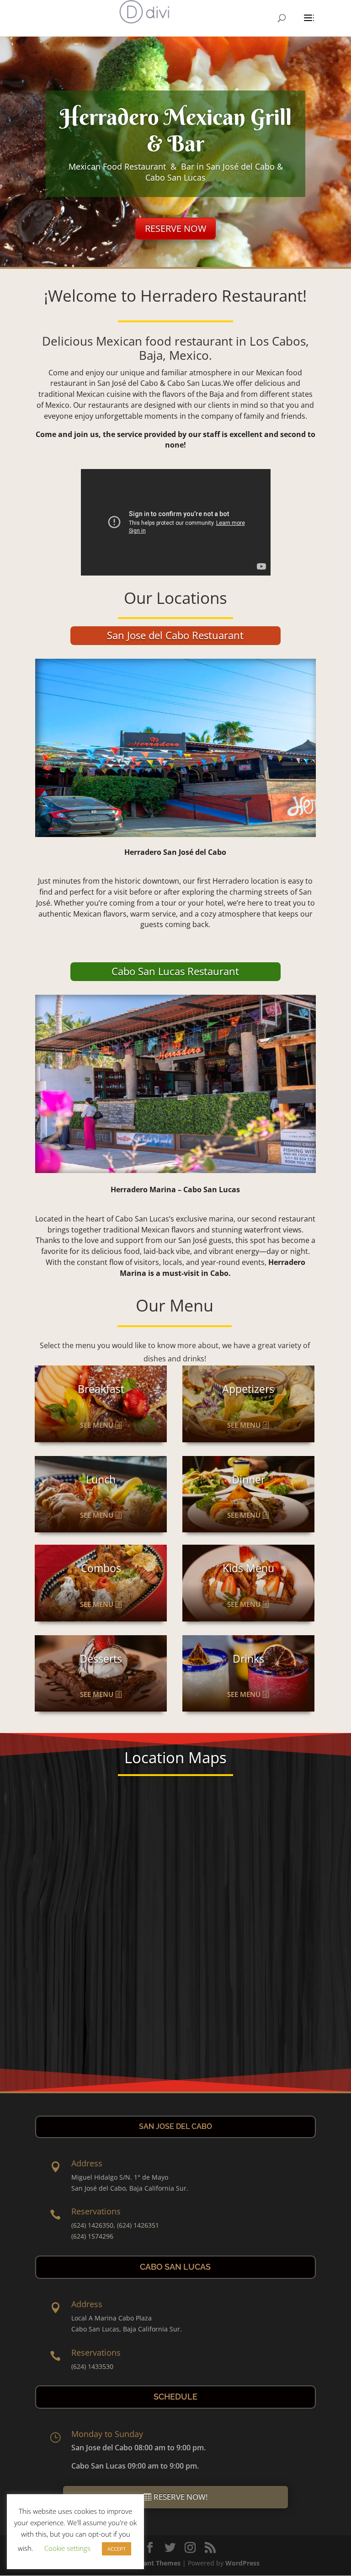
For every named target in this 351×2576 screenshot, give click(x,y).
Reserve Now (175, 228)
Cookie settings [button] (67, 2548)
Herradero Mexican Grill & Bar (176, 130)
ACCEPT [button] (117, 2549)
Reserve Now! (181, 2497)
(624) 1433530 (92, 2366)
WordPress (242, 2563)
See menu (97, 1425)
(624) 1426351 (138, 2225)
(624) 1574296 (92, 2236)
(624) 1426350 (92, 2225)
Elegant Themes (156, 2563)
